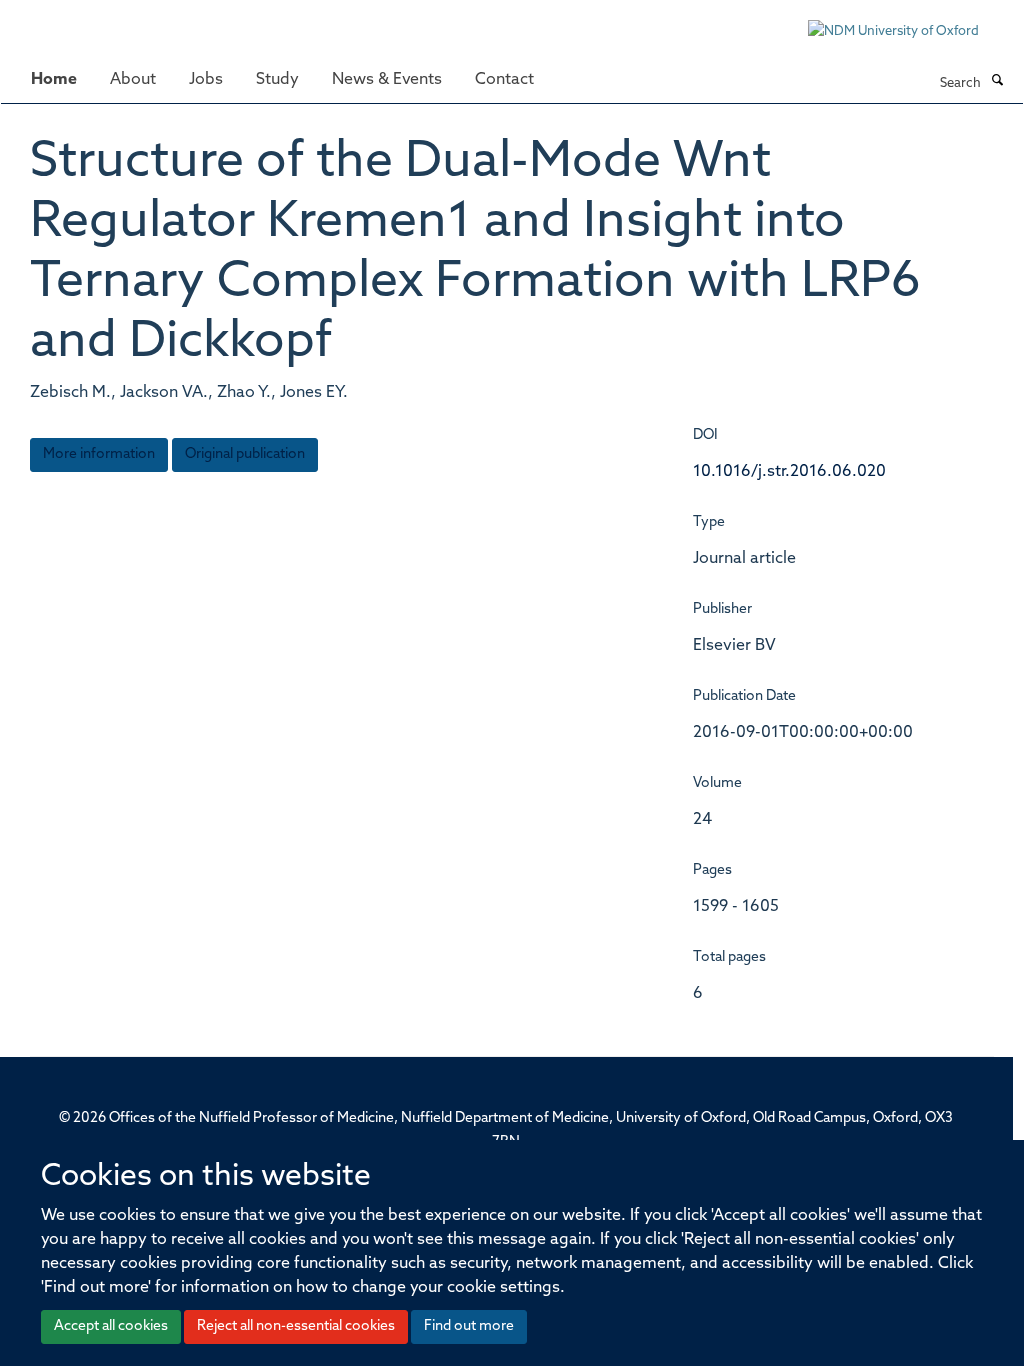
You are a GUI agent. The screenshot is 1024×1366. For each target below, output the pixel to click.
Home (54, 80)
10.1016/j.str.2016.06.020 (789, 472)
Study (277, 80)
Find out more (469, 1326)
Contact (504, 80)
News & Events (387, 80)
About (133, 80)
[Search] (997, 82)
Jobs (206, 80)
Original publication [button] (245, 454)
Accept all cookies (111, 1326)
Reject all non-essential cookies (296, 1326)
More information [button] (99, 454)
